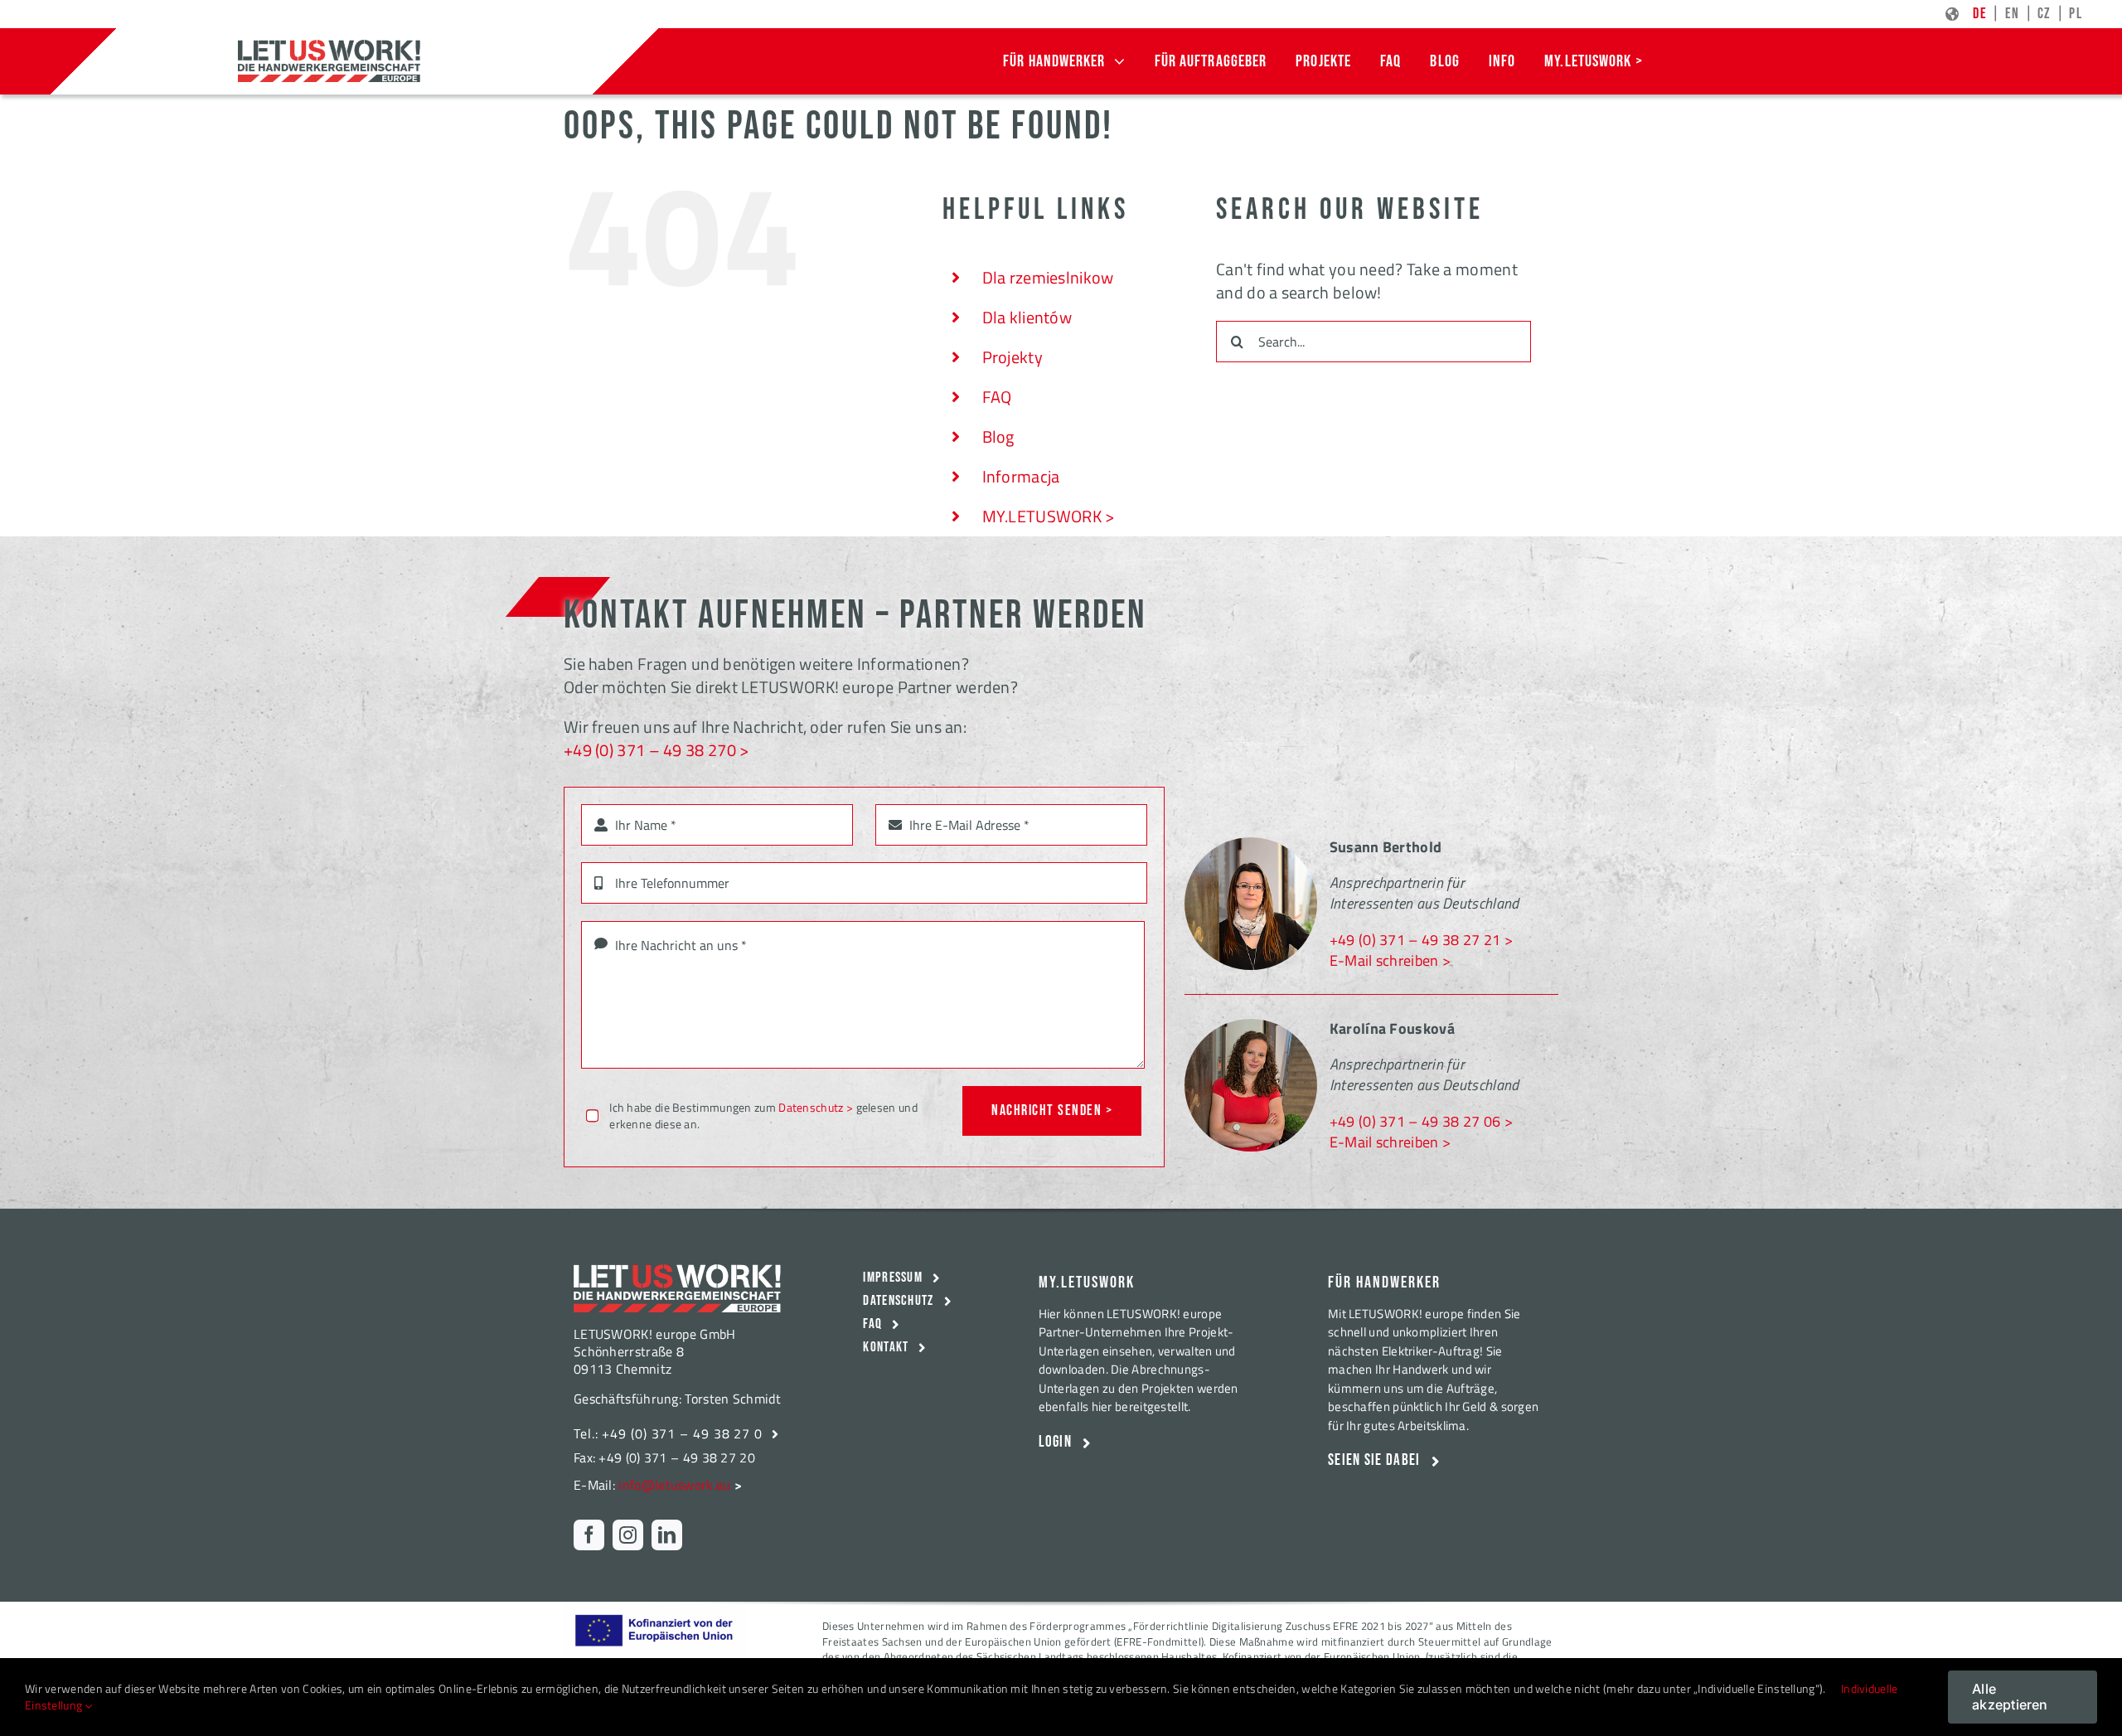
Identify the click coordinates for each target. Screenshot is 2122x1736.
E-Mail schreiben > (1390, 960)
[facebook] (589, 1535)
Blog (998, 436)
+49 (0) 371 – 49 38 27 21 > (1421, 940)
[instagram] (628, 1535)
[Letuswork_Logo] (329, 48)
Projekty (1013, 357)
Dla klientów (1027, 317)
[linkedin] (667, 1535)
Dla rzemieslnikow (1048, 277)
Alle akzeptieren (2010, 1697)
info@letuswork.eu (674, 1485)
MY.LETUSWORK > (1049, 516)
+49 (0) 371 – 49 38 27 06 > (1421, 1121)
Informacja (1021, 476)
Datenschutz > (816, 1107)
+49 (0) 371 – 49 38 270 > (656, 750)
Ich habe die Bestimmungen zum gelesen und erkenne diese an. (763, 1115)
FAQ (997, 397)
